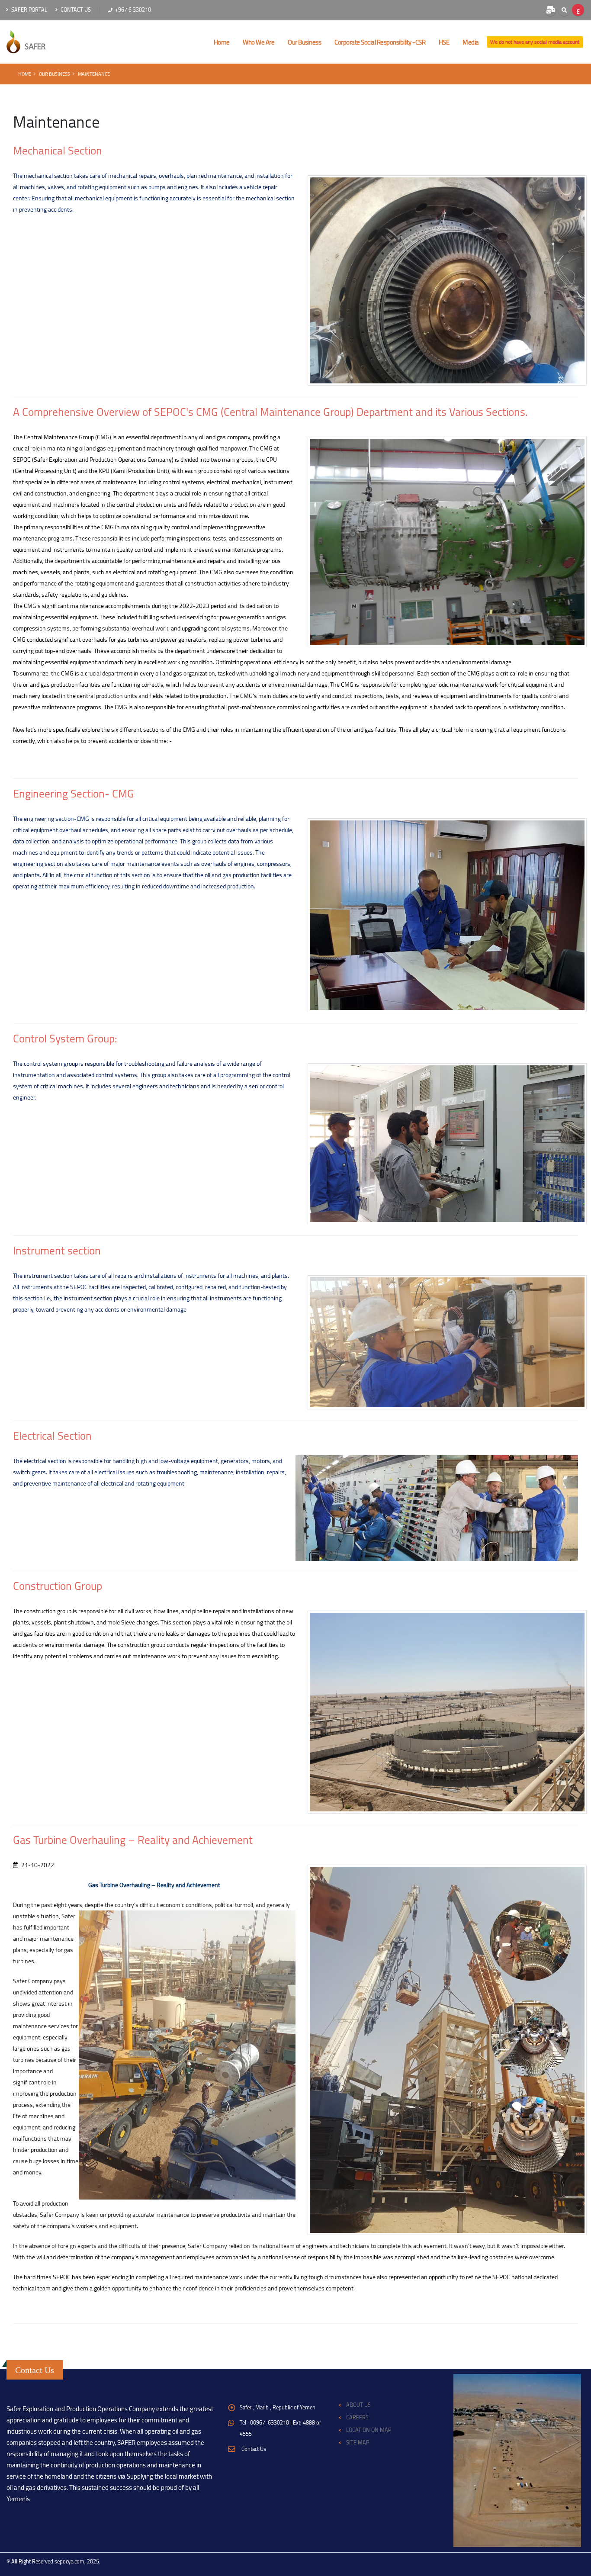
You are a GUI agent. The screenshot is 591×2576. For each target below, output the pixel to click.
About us (358, 2405)
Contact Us (75, 10)
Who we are (259, 42)
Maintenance (94, 74)
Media (471, 42)
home (222, 42)
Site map (358, 2443)
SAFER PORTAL (29, 10)
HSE (444, 42)
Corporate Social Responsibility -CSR (380, 42)
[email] (550, 10)
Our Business (304, 42)
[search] (564, 10)
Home (25, 74)
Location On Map (369, 2430)
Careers (357, 2417)
